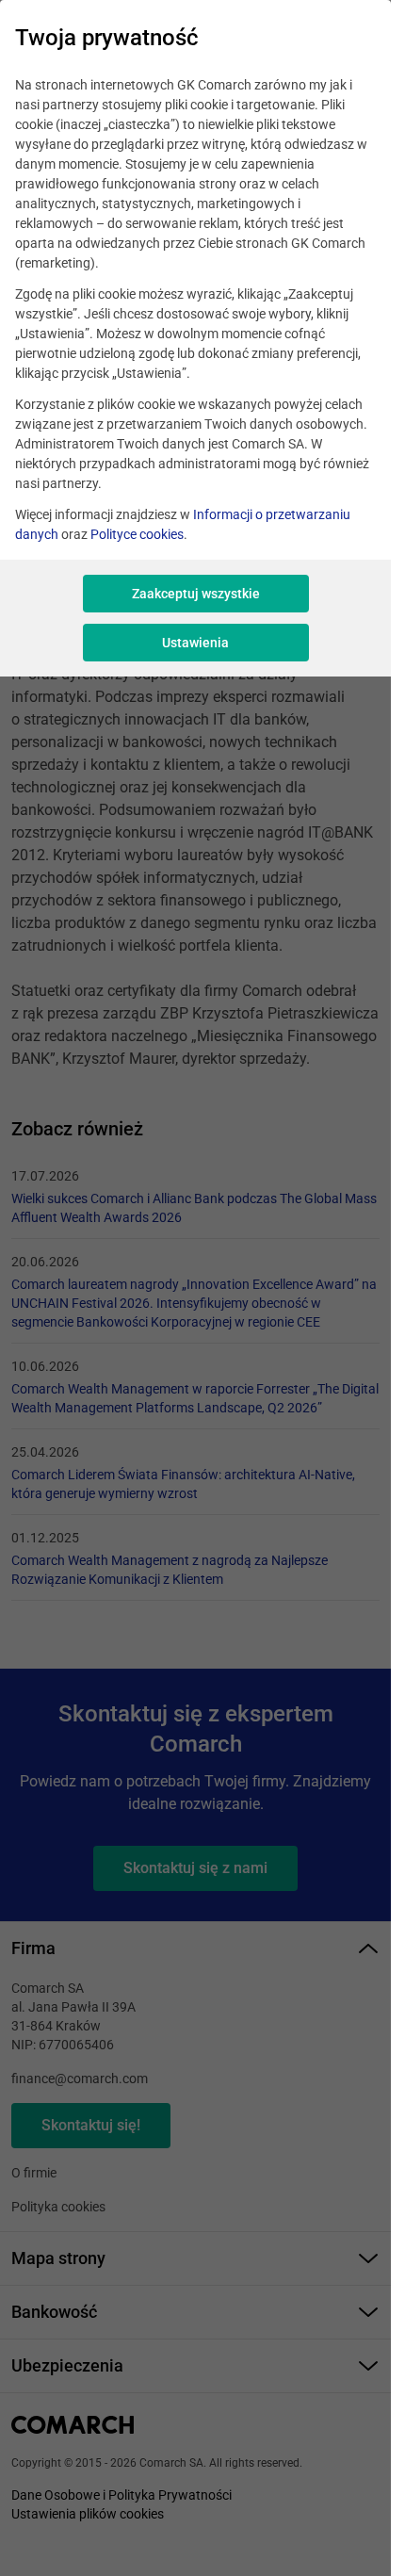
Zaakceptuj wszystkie (196, 594)
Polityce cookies (137, 534)
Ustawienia (195, 643)
